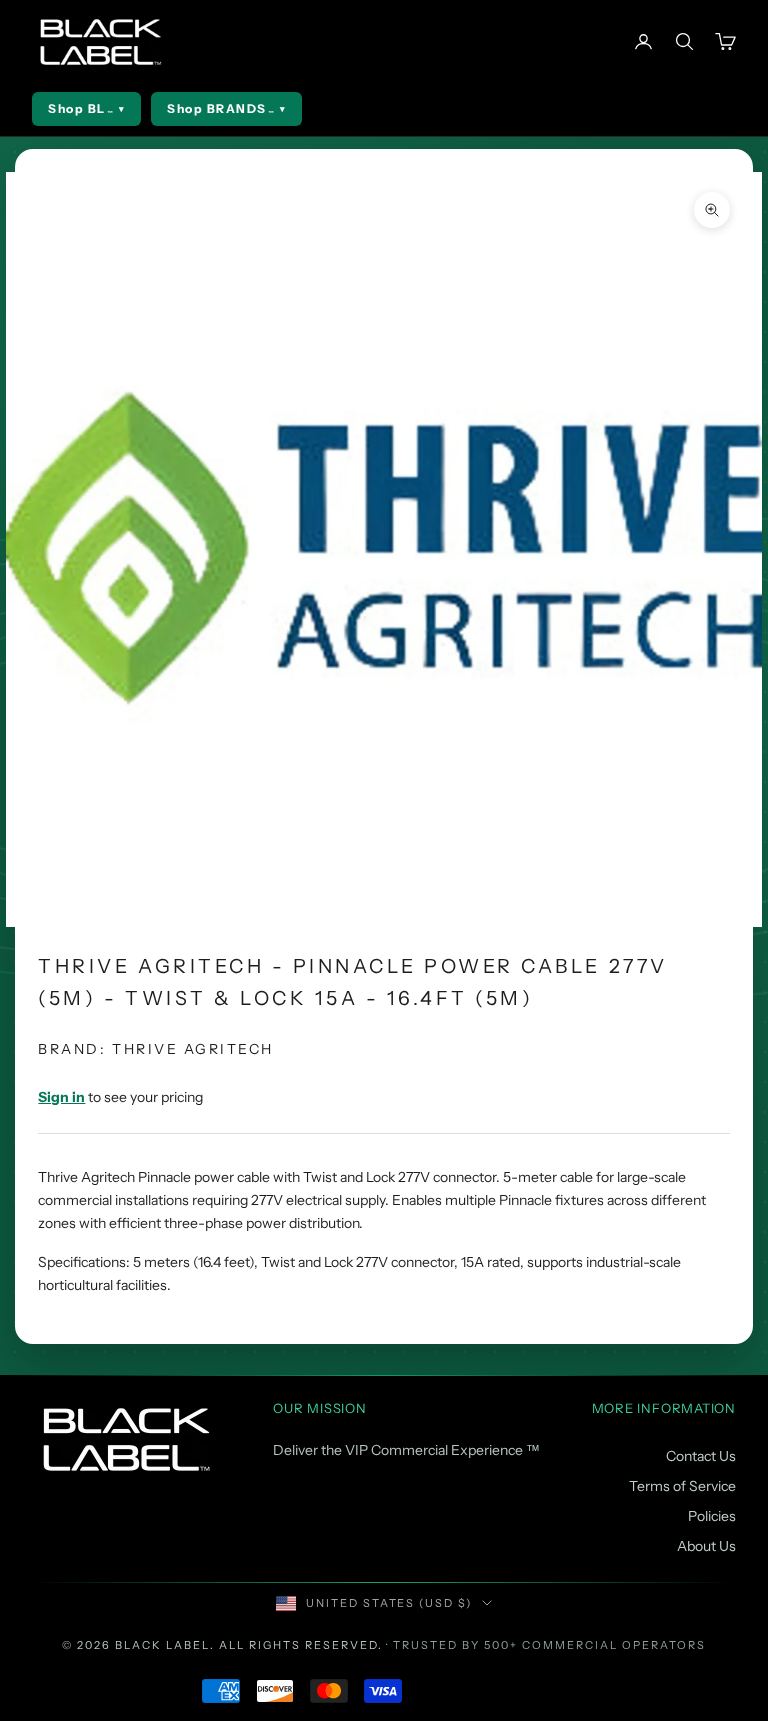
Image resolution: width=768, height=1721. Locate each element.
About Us (706, 1546)
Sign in (61, 1097)
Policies (712, 1516)
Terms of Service (682, 1486)
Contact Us (701, 1456)
